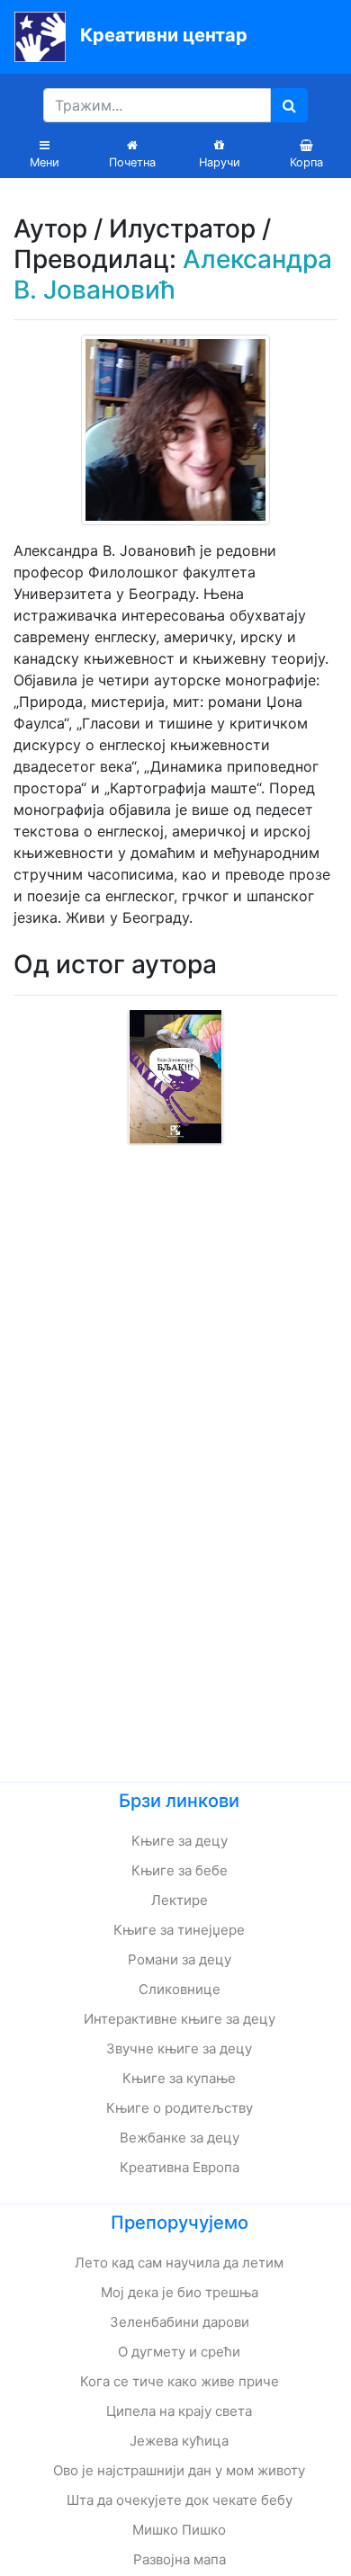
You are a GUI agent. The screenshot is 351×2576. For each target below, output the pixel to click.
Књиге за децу (180, 1841)
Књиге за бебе (180, 1870)
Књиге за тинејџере (179, 1930)
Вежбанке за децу (180, 2138)
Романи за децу (180, 1959)
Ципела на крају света (179, 2411)
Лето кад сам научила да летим (179, 2263)
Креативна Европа (180, 2167)
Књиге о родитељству (180, 2108)
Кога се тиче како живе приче (180, 2381)
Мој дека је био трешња (180, 2292)
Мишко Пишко (179, 2530)
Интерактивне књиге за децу (180, 2019)
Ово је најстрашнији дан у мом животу (179, 2470)
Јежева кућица (179, 2441)
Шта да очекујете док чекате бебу (180, 2500)
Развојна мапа (180, 2559)
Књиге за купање (179, 2078)
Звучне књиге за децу (179, 2048)
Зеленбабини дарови (180, 2322)
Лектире (180, 1900)
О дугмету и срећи (179, 2352)
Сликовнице (180, 1989)
